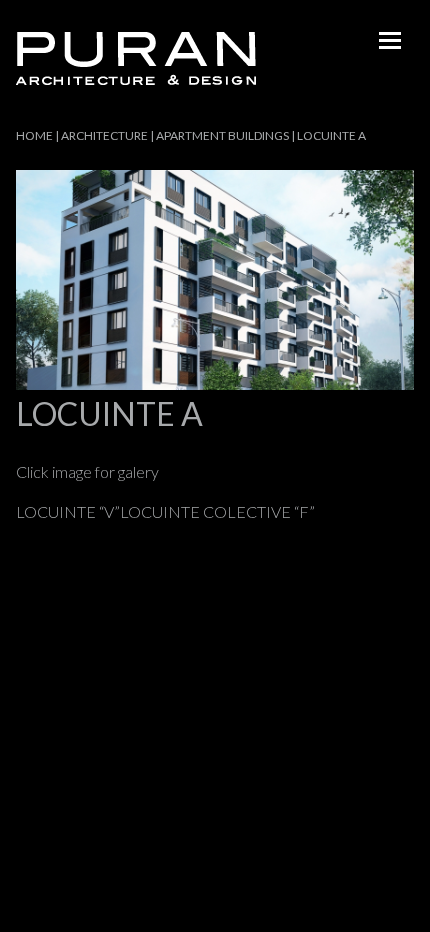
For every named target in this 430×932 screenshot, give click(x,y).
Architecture (104, 135)
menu (390, 40)
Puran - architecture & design (136, 58)
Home (34, 135)
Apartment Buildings (222, 135)
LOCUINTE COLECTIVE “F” (217, 511)
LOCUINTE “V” (68, 511)
